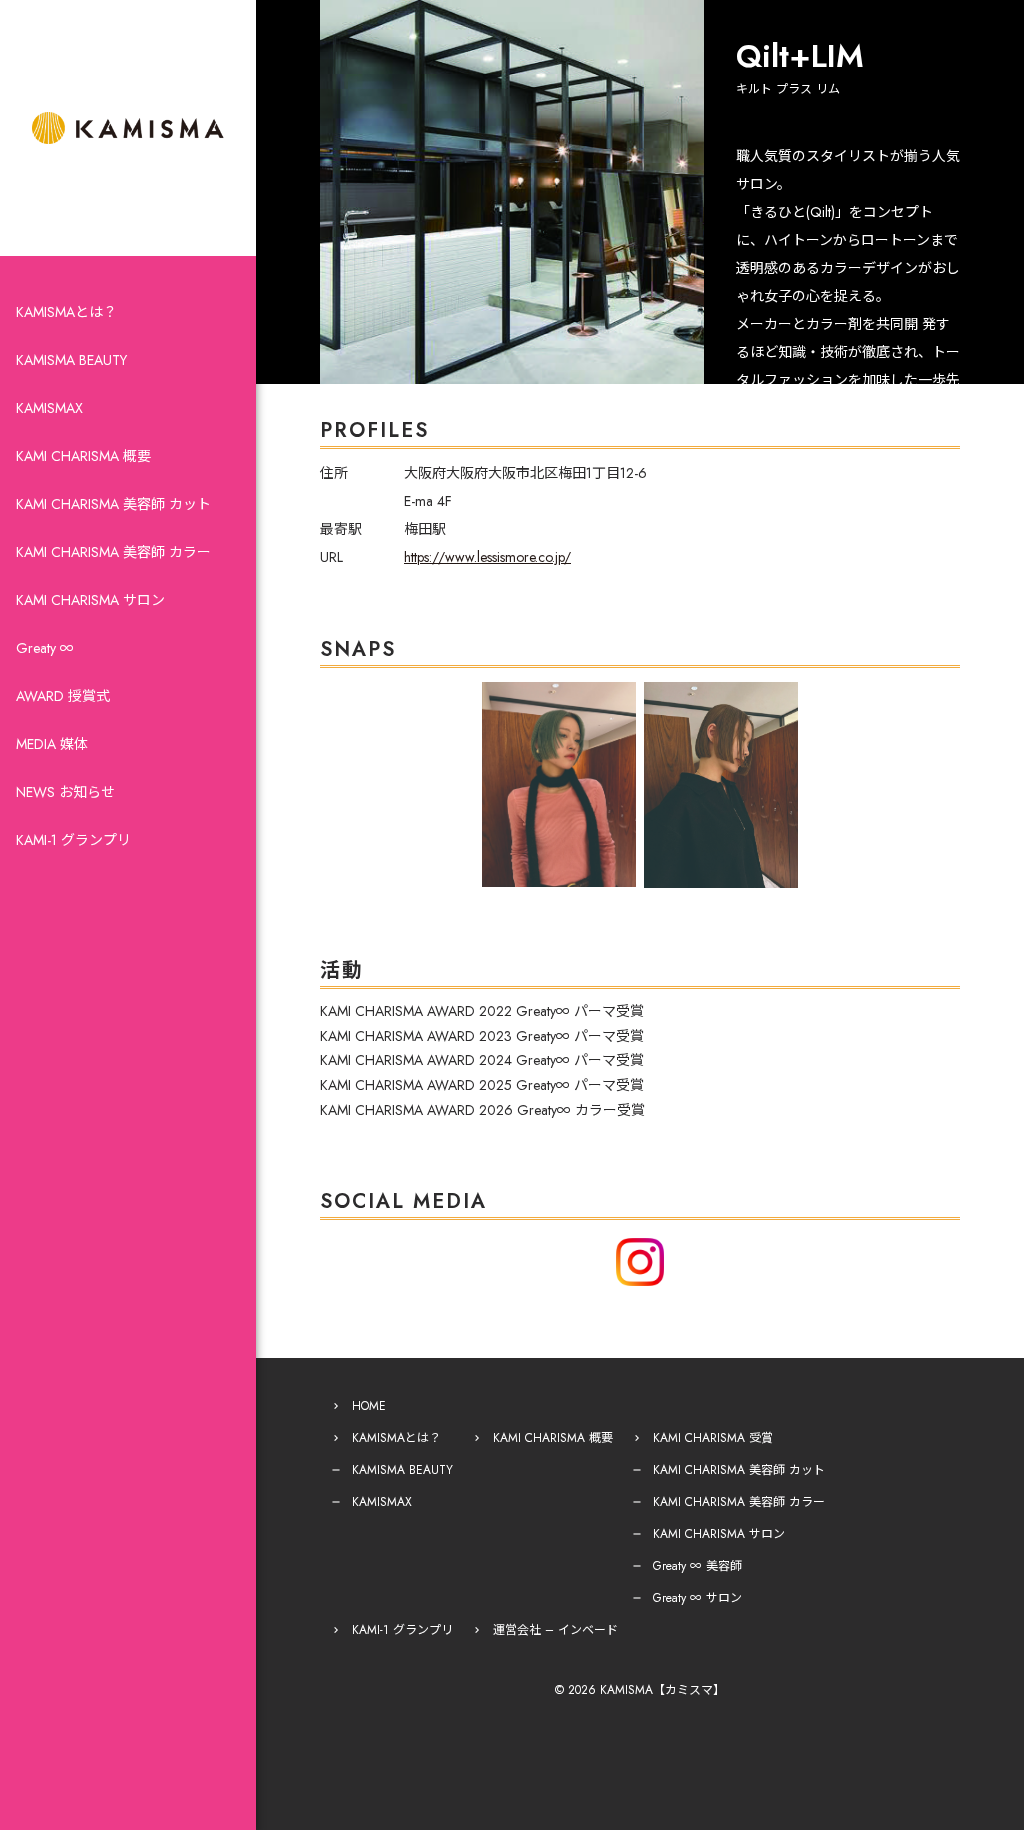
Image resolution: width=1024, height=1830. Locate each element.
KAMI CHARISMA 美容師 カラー (113, 552)
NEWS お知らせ (65, 792)
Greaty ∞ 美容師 (697, 1566)
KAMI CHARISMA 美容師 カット (113, 504)
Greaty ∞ (45, 648)
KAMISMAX (49, 408)
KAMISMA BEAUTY (71, 360)
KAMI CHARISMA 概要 (83, 456)
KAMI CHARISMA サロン (90, 600)
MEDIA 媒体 (52, 744)
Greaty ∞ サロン (697, 1598)
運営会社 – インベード (555, 1630)
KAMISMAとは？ (66, 312)
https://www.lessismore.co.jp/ (487, 557)
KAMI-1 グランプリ (73, 840)
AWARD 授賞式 (63, 696)
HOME (369, 1406)
